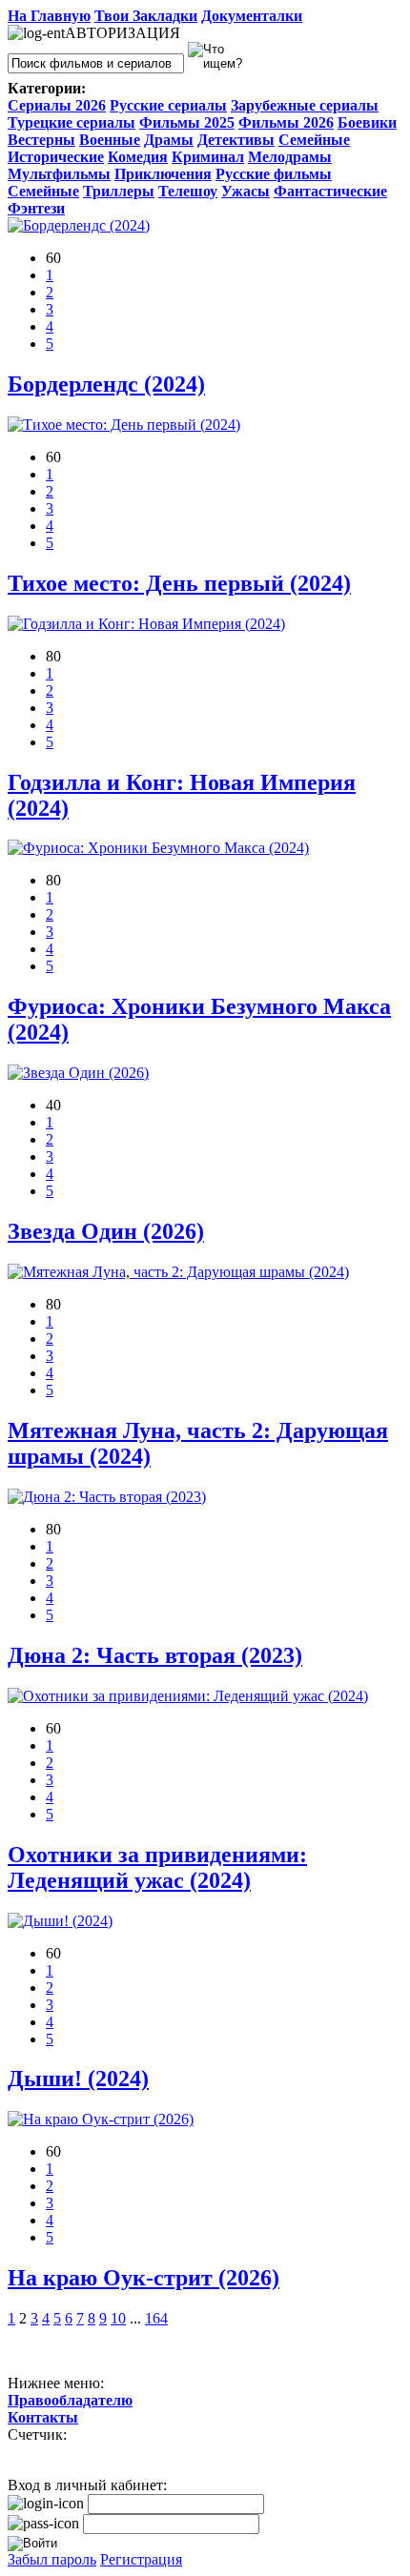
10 (118, 2318)
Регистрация (141, 2559)
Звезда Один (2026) (106, 1231)
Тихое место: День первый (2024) (179, 583)
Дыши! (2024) (78, 2079)
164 (156, 2318)
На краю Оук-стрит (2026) (143, 2278)
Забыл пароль (52, 2559)
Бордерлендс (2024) (106, 384)
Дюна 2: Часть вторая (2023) (155, 1655)
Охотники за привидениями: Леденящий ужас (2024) (157, 1867)
